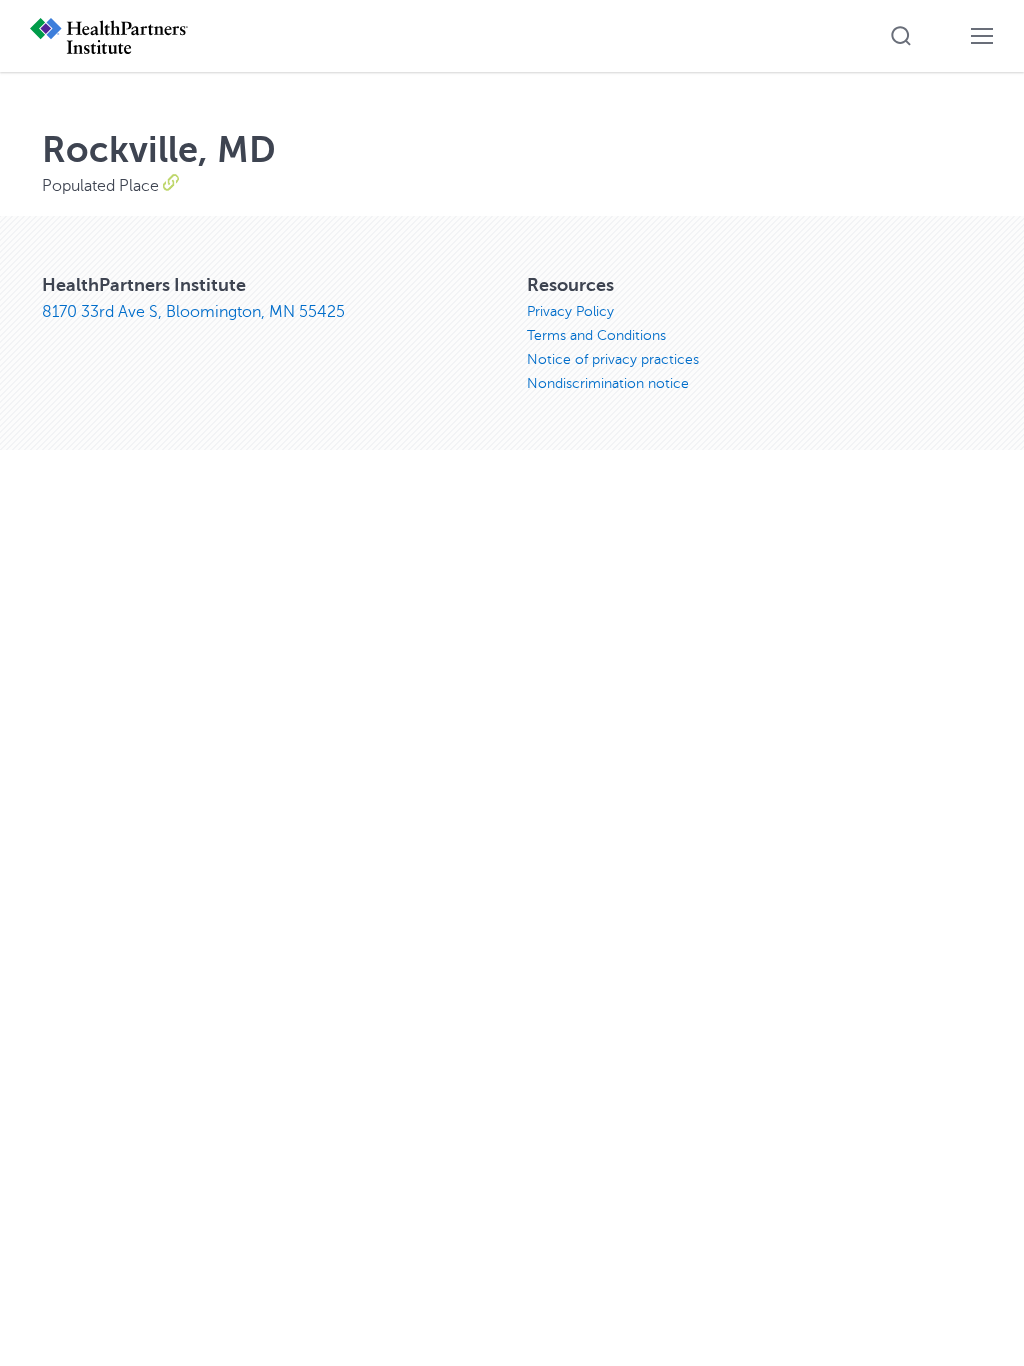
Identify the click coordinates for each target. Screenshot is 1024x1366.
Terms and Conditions (596, 335)
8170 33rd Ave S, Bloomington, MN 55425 (193, 312)
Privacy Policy (570, 311)
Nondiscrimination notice (608, 383)
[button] (901, 36)
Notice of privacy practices (613, 359)
